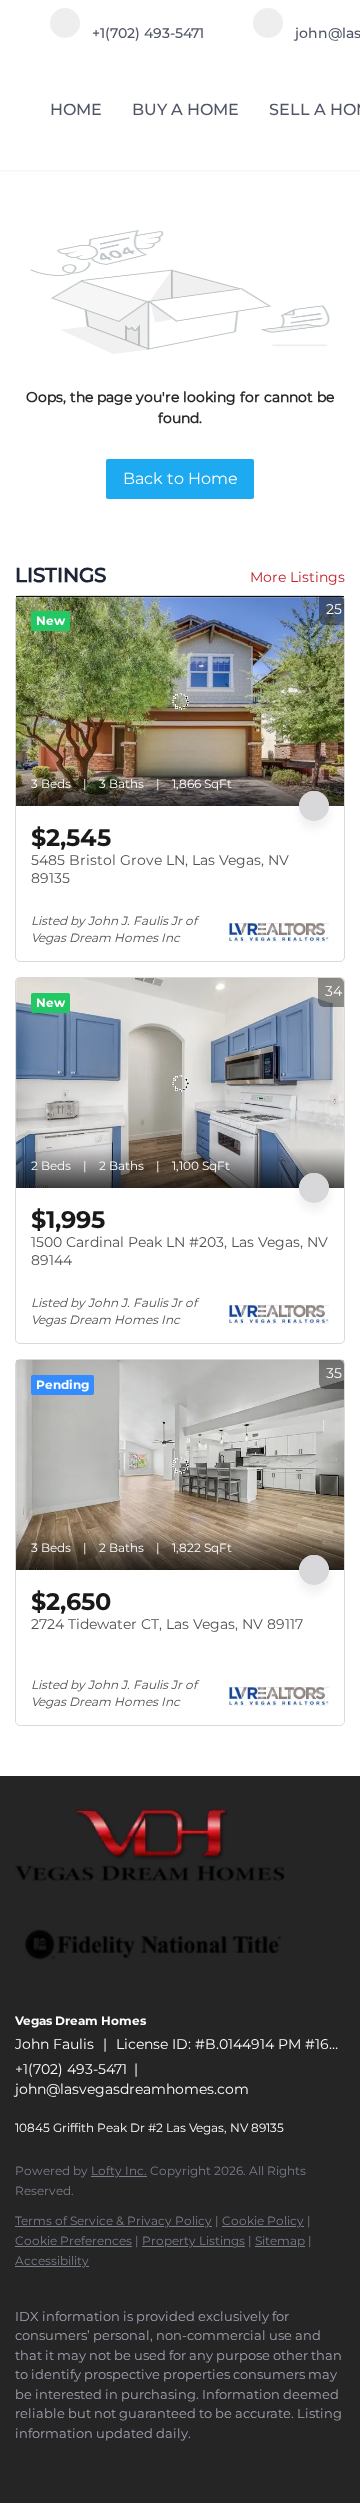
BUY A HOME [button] (185, 109)
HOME (76, 109)
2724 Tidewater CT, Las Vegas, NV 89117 (167, 1624)
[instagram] (105, 2463)
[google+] (145, 2463)
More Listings (297, 577)
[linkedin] (65, 2463)
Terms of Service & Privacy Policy (113, 2220)
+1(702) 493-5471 (71, 2069)
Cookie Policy (263, 2220)
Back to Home (180, 478)
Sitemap (280, 2240)
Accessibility (52, 2260)
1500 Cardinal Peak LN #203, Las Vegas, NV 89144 (179, 1251)
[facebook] (25, 2463)
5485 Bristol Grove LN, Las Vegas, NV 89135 (160, 869)
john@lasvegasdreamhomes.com (132, 2089)
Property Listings (193, 2240)
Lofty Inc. (119, 2170)
